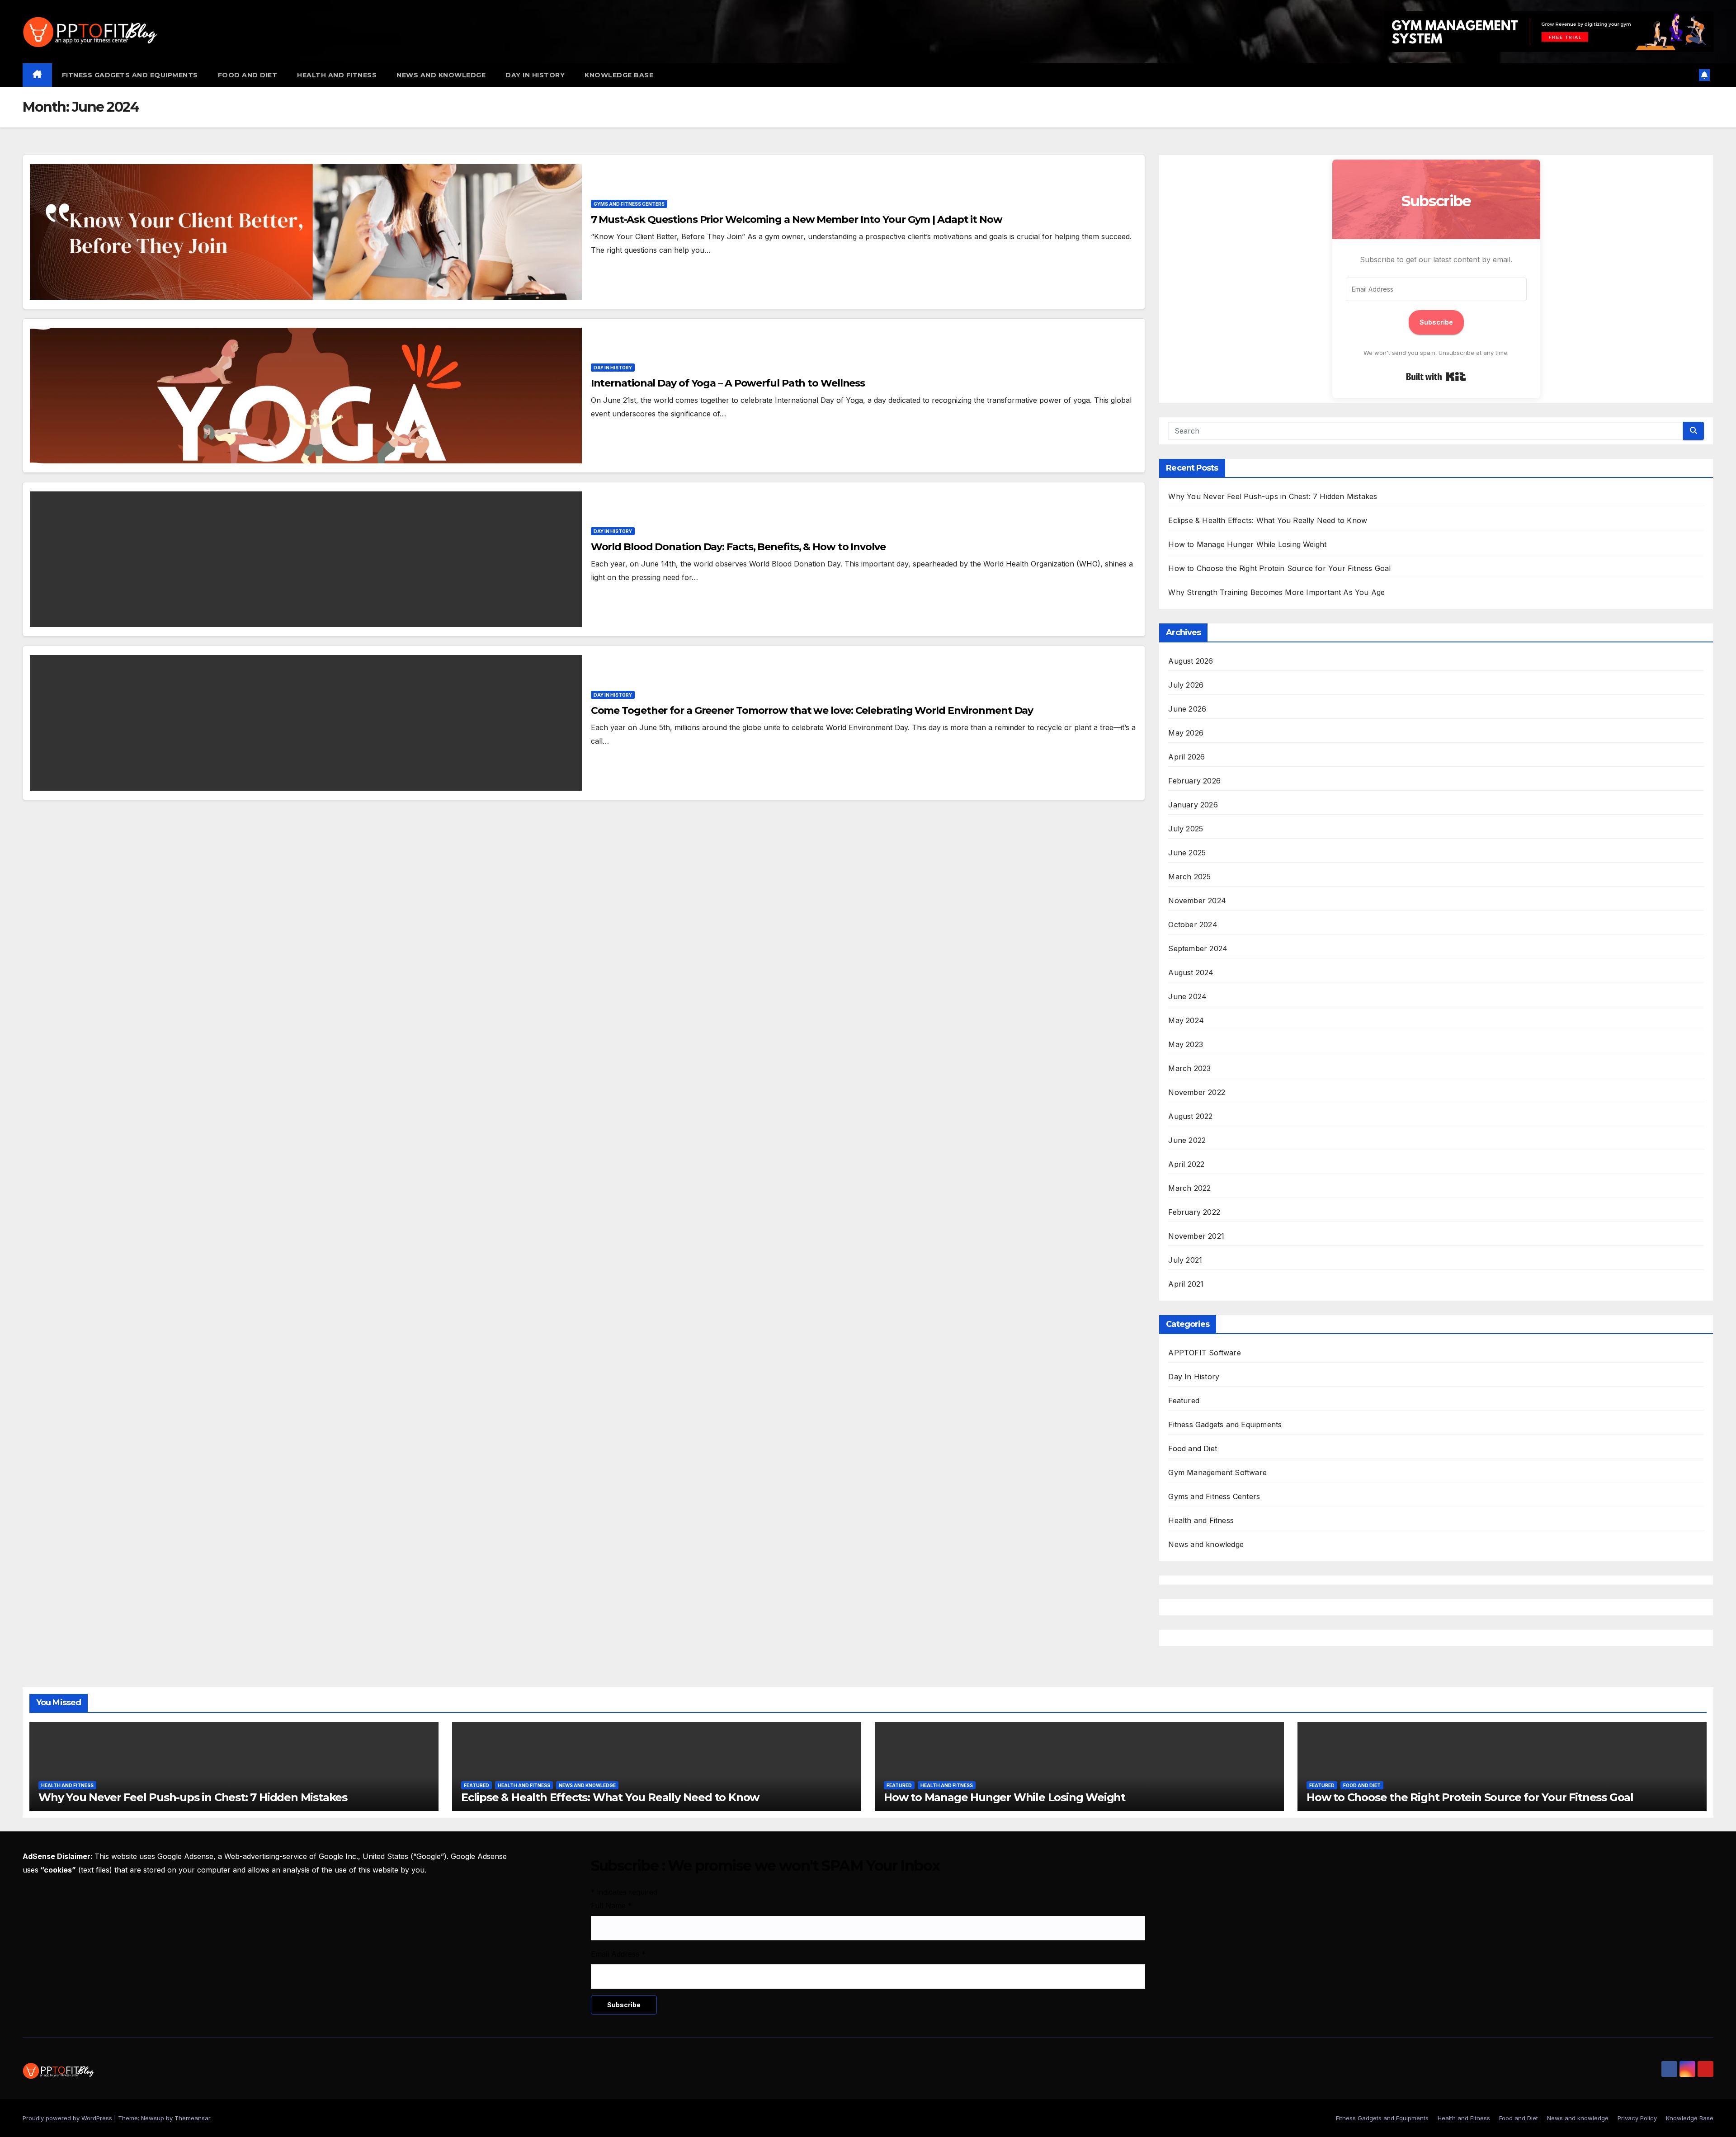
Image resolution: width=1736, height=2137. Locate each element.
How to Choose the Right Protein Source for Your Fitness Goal (1279, 568)
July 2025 (1186, 829)
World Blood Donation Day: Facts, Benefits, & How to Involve (738, 547)
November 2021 (1196, 1236)
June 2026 (1187, 709)
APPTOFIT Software (1204, 1353)
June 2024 (1187, 996)
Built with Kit (1436, 377)
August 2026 (1191, 661)
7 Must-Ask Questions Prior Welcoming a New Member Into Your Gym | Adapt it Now (797, 219)
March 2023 (1189, 1068)
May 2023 (1186, 1044)
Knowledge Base (619, 75)
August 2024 (1191, 972)
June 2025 (1187, 853)
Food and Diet (248, 75)
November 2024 (1197, 901)
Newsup (153, 2118)
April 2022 (1186, 1164)
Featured (1184, 1401)
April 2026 (1186, 757)
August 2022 (1190, 1116)
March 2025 (1189, 877)
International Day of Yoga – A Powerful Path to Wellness (728, 383)
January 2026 (1193, 805)
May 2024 (1186, 1020)
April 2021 (1186, 1284)
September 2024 (1198, 948)
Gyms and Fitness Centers (629, 204)
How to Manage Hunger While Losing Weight (1247, 544)
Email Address (618, 1954)
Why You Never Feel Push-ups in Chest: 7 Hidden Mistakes (1273, 496)
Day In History (535, 75)
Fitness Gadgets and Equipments (130, 75)
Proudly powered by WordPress (68, 2118)
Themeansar (192, 2118)
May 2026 (1186, 733)
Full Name (611, 1906)
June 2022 (1187, 1140)
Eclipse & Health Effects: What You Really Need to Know (1268, 520)
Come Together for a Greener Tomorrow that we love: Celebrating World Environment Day (812, 710)
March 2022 (1189, 1188)
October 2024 (1193, 925)
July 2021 (1185, 1260)
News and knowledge (441, 75)
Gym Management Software (1217, 1472)
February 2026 (1194, 781)
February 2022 (1194, 1212)
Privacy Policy (1637, 2118)
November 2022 (1197, 1092)
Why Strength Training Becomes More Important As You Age (1276, 592)
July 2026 (1186, 685)
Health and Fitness (337, 75)
